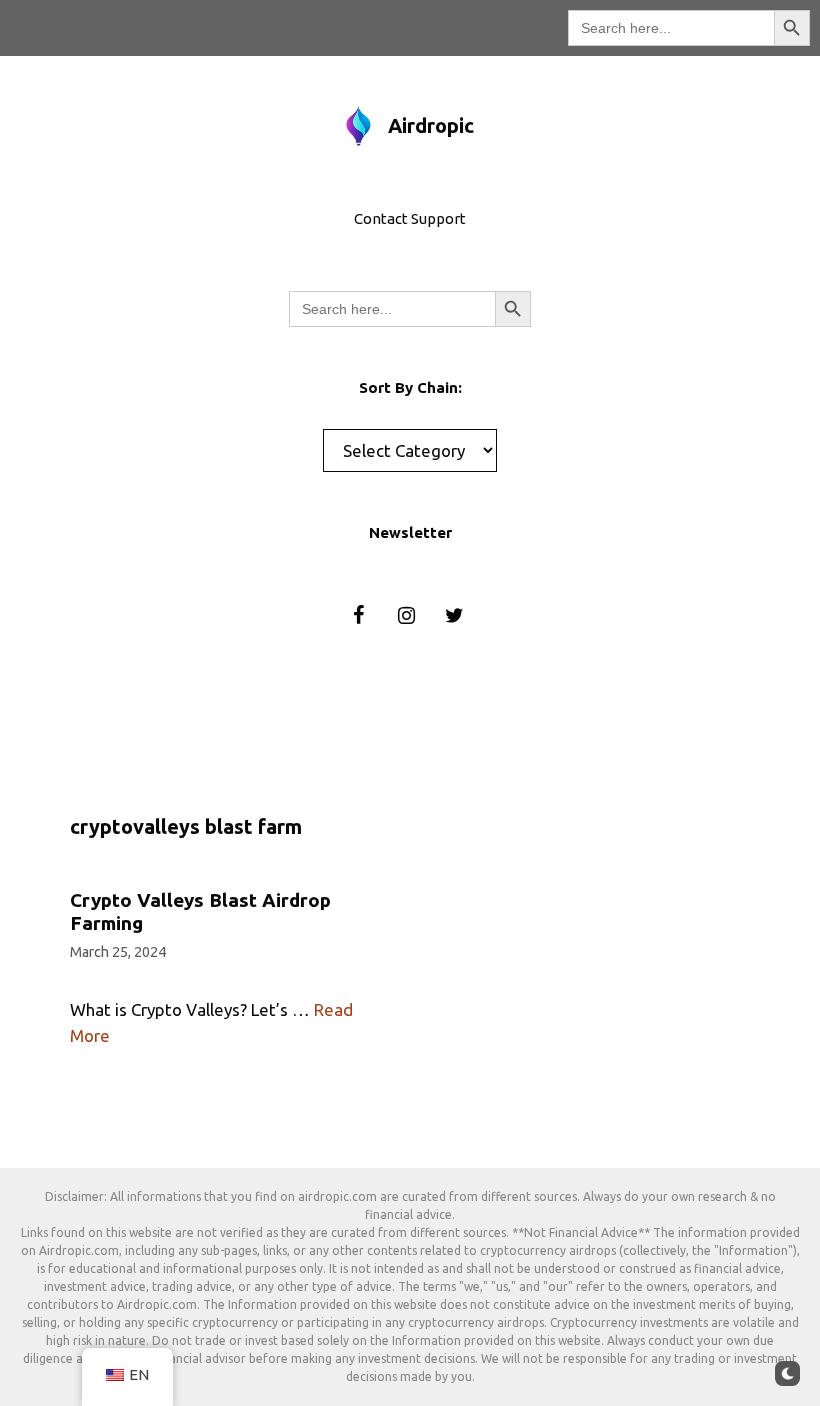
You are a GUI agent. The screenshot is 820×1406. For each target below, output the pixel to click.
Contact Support (410, 218)
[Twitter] (454, 616)
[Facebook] (358, 616)
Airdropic (431, 125)
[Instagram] (406, 616)
